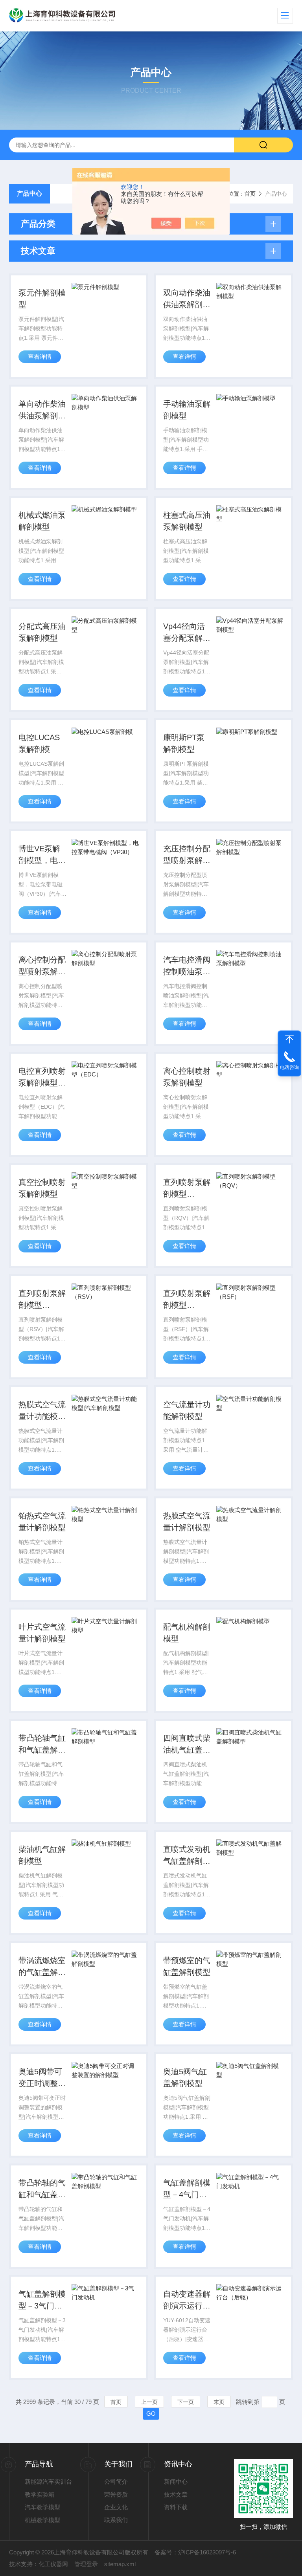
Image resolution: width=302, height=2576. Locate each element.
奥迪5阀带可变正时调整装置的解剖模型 (42, 2078)
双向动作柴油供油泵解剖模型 (187, 299)
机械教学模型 (42, 2520)
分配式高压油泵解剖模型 (42, 632)
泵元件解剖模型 (42, 299)
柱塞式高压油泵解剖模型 (187, 521)
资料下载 (176, 2507)
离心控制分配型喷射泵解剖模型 (42, 966)
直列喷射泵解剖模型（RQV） (187, 1189)
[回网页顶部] (289, 1039)
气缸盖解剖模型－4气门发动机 (187, 2189)
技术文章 (176, 2494)
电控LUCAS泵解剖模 (39, 743)
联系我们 (116, 2520)
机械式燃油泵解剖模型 (42, 521)
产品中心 (29, 193)
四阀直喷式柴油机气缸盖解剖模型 (187, 1745)
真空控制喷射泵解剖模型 (42, 1188)
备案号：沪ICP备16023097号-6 (195, 2552)
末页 (219, 2402)
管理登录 (86, 2564)
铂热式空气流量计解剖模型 (42, 1522)
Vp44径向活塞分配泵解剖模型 (187, 633)
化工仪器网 (53, 2564)
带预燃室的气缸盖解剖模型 (187, 1966)
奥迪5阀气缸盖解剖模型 (185, 2077)
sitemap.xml (120, 2564)
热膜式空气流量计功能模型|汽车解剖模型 (42, 1411)
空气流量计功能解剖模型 (187, 1410)
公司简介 (116, 2482)
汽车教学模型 (42, 2507)
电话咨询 (289, 1067)
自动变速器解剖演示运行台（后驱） (187, 2301)
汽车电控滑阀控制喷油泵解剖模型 (187, 966)
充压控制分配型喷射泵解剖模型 (187, 855)
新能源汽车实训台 (48, 2482)
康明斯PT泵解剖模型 (184, 743)
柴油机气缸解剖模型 (42, 1855)
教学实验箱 (40, 2494)
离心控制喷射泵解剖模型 (187, 1077)
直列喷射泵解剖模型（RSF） (187, 1300)
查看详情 (40, 357)
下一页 (186, 2402)
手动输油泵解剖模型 (187, 410)
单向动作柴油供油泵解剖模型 (42, 411)
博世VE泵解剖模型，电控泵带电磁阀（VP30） (42, 855)
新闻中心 (176, 2482)
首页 (250, 194)
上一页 (149, 2402)
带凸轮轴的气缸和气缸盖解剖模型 (42, 2189)
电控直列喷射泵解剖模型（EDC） (42, 1078)
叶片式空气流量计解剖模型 (42, 1633)
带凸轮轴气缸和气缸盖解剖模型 (42, 1745)
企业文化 (116, 2507)
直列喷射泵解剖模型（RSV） (42, 1300)
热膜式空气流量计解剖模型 (187, 1522)
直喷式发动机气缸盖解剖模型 (187, 1856)
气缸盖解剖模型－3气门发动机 (42, 2301)
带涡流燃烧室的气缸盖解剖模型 (42, 1967)
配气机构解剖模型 (187, 1633)
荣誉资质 (116, 2494)
